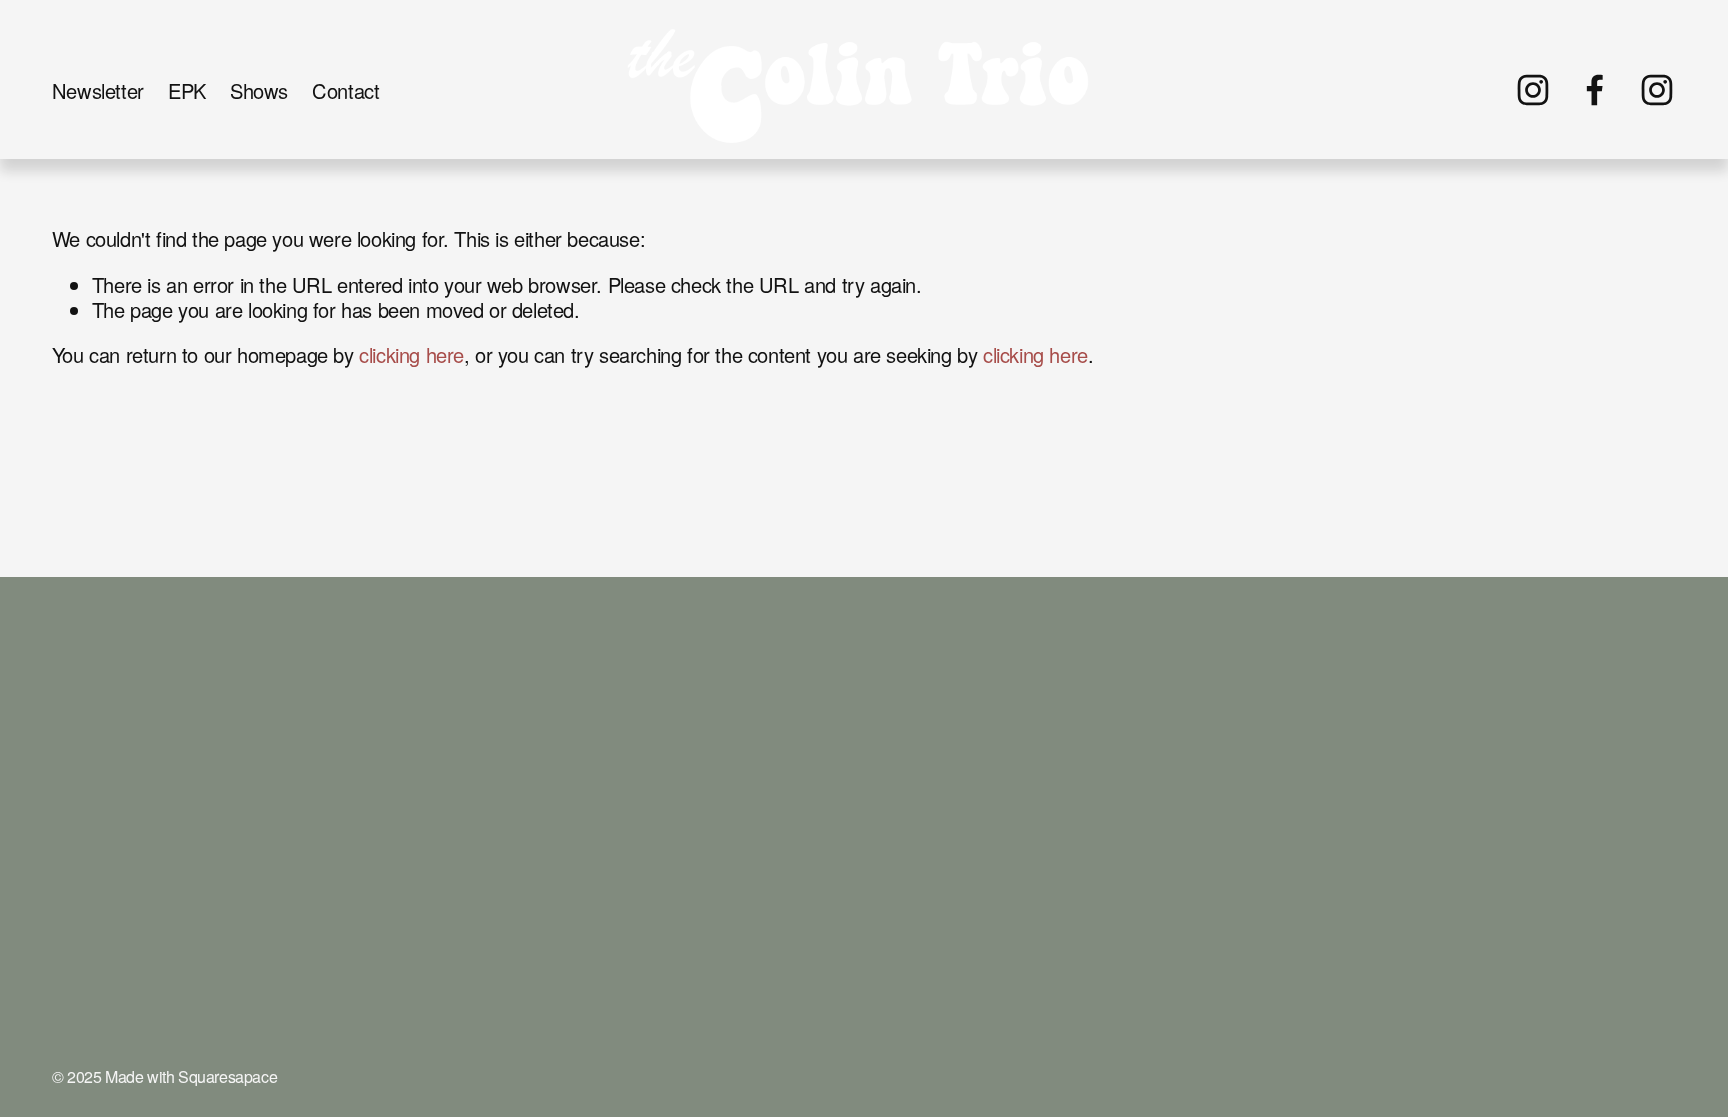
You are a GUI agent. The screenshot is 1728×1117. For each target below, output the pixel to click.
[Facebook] (1595, 90)
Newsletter (98, 90)
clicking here (411, 354)
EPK (187, 90)
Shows (259, 90)
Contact (345, 90)
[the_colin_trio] (1657, 90)
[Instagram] (1533, 90)
